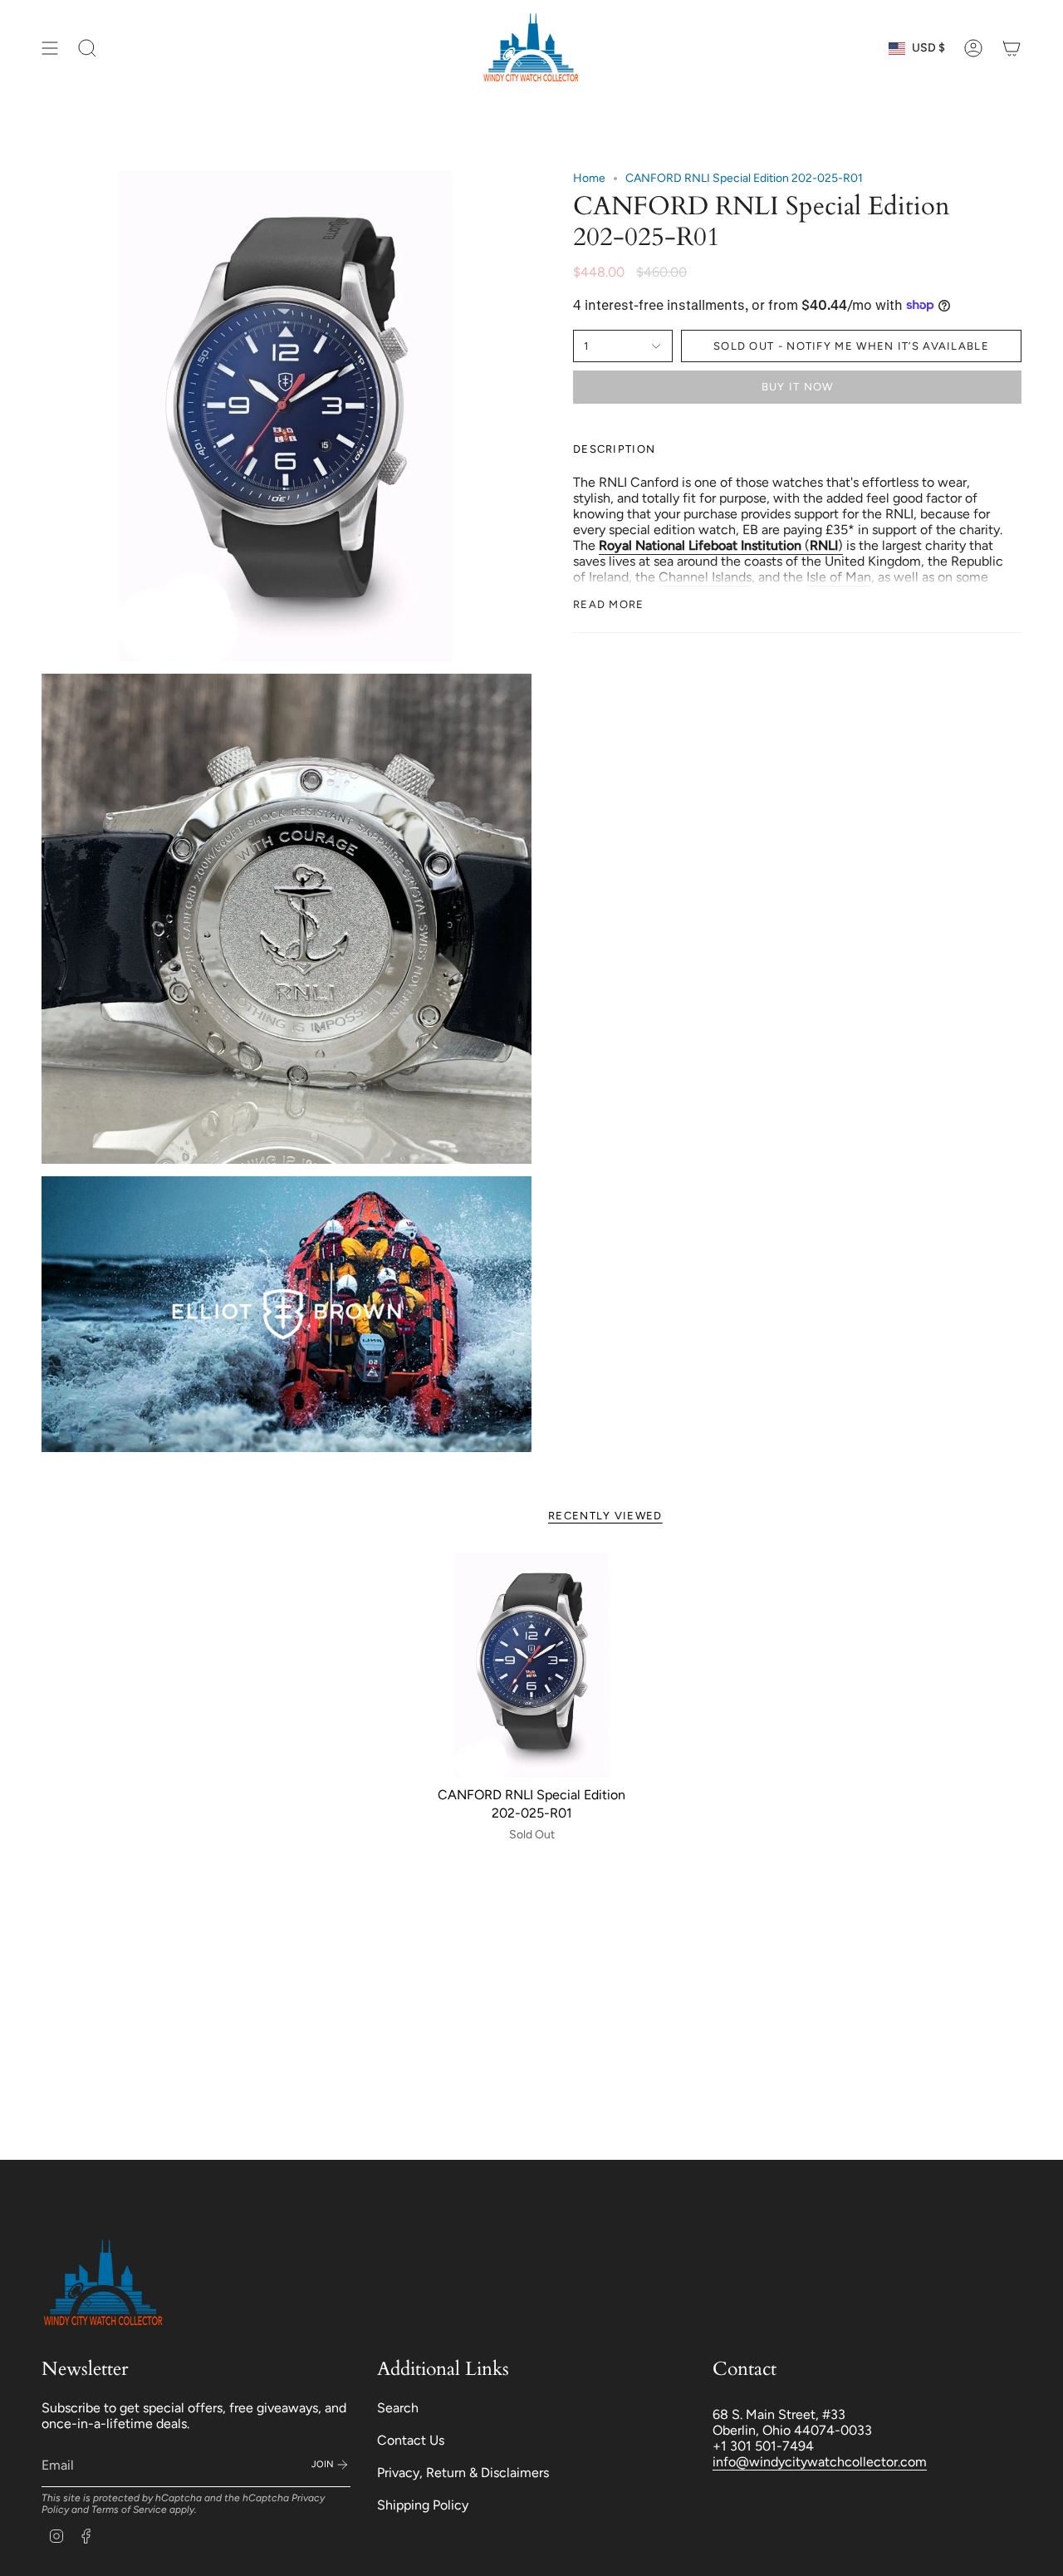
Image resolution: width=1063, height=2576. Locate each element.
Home (589, 178)
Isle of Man (839, 577)
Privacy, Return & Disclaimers (463, 2473)
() (721, 545)
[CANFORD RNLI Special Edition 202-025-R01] (532, 1665)
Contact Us (411, 2440)
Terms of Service (129, 2510)
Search (398, 2408)
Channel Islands (705, 577)
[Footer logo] (104, 2284)
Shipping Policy (423, 2505)
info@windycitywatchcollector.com (820, 2462)
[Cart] (1012, 48)
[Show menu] (50, 48)
